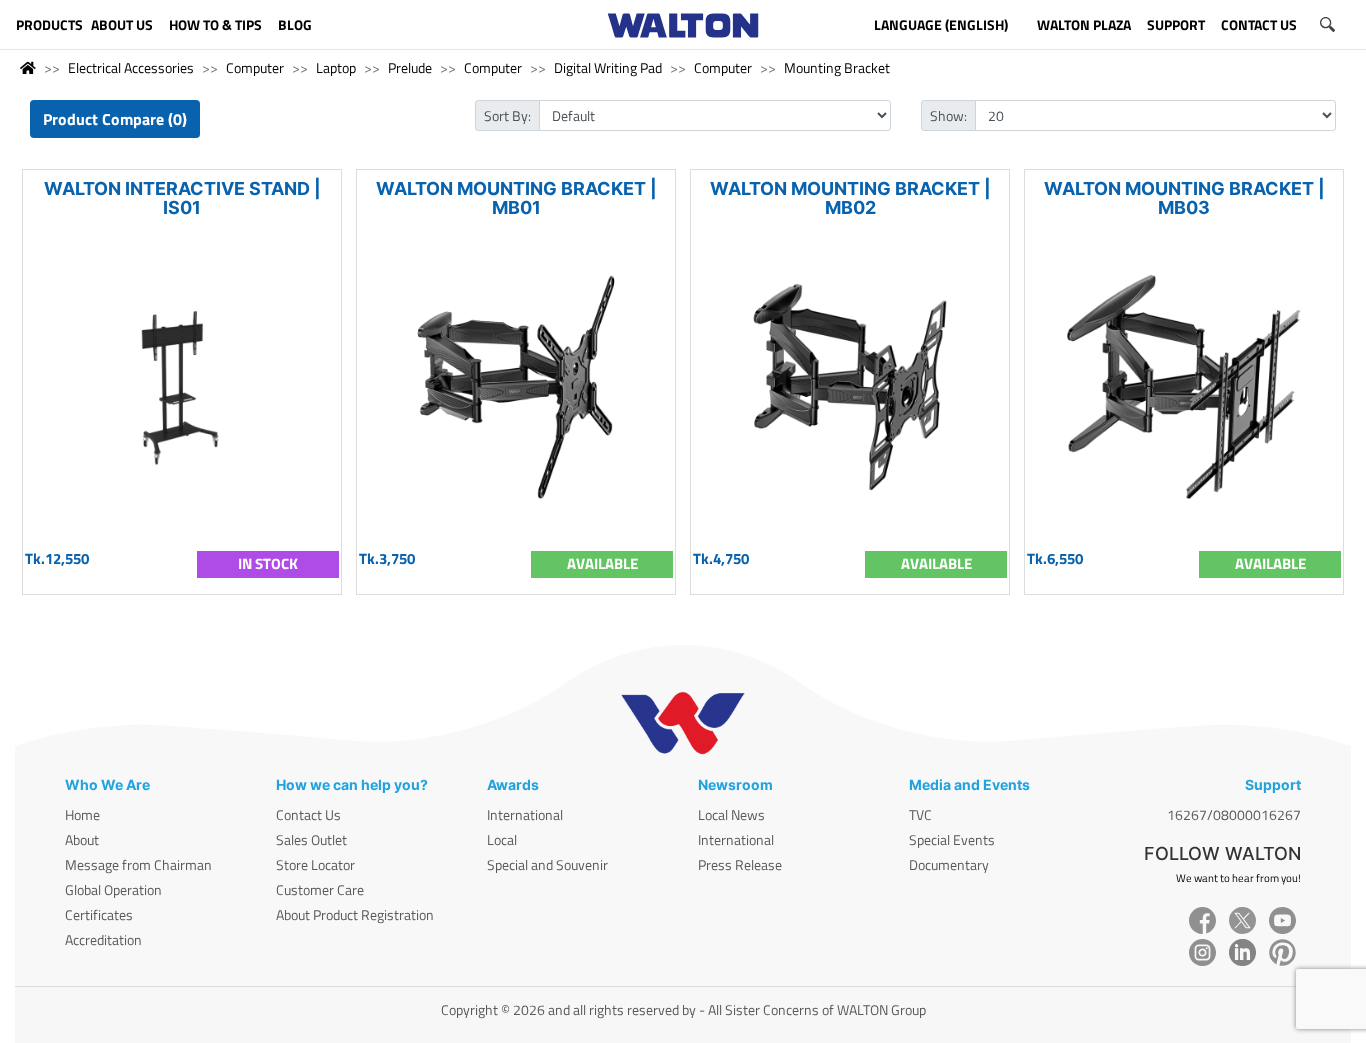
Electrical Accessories (131, 67)
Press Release (740, 864)
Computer (255, 67)
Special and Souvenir (547, 864)
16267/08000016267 (1234, 814)
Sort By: (507, 115)
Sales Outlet (311, 839)
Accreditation (103, 939)
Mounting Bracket (837, 67)
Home (82, 814)
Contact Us (308, 814)
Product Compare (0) (115, 119)
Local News (731, 814)
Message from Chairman (138, 864)
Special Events (952, 839)
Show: (948, 115)
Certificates (99, 914)
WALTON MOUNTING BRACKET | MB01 (516, 198)
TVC (920, 814)
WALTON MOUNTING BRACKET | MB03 (1184, 198)
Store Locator (315, 864)
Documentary (949, 864)
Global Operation (113, 889)
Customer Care (320, 889)
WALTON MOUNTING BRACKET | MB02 (850, 198)
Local (502, 839)
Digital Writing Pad (608, 67)
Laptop (336, 67)
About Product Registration (355, 914)
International (525, 814)
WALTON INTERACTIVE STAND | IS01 (182, 198)
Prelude (410, 67)
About (82, 839)
